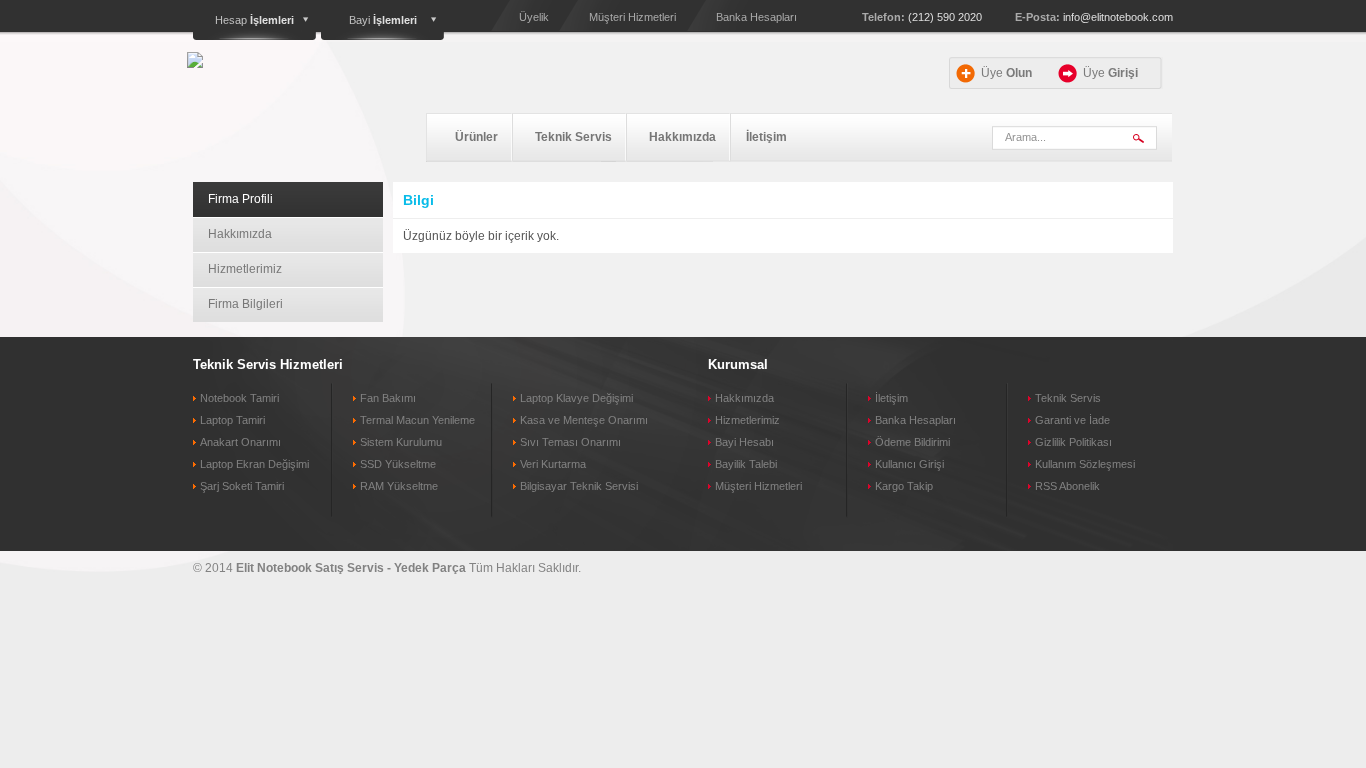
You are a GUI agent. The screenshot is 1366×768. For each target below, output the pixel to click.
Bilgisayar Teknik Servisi (579, 486)
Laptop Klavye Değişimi (576, 398)
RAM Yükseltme (399, 486)
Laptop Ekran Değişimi (254, 464)
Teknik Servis (573, 137)
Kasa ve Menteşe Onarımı (584, 420)
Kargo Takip (904, 486)
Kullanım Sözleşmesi (1085, 464)
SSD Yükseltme (398, 464)
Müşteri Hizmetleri (632, 17)
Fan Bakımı (388, 398)
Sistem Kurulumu (401, 442)
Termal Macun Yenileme (417, 420)
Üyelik (534, 17)
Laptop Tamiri (232, 420)
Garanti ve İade (1072, 420)
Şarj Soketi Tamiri (242, 486)
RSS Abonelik (1067, 486)
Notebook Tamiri (239, 398)
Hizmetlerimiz (245, 269)
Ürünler (476, 137)
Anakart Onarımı (240, 442)
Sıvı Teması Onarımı (570, 442)
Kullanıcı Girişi (909, 464)
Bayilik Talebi (746, 464)
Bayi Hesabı (744, 442)
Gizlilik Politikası (1073, 442)
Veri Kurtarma (553, 464)
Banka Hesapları (756, 17)
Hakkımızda (682, 137)
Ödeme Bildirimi (912, 442)
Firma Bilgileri (245, 304)
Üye (1006, 73)
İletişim (766, 137)
